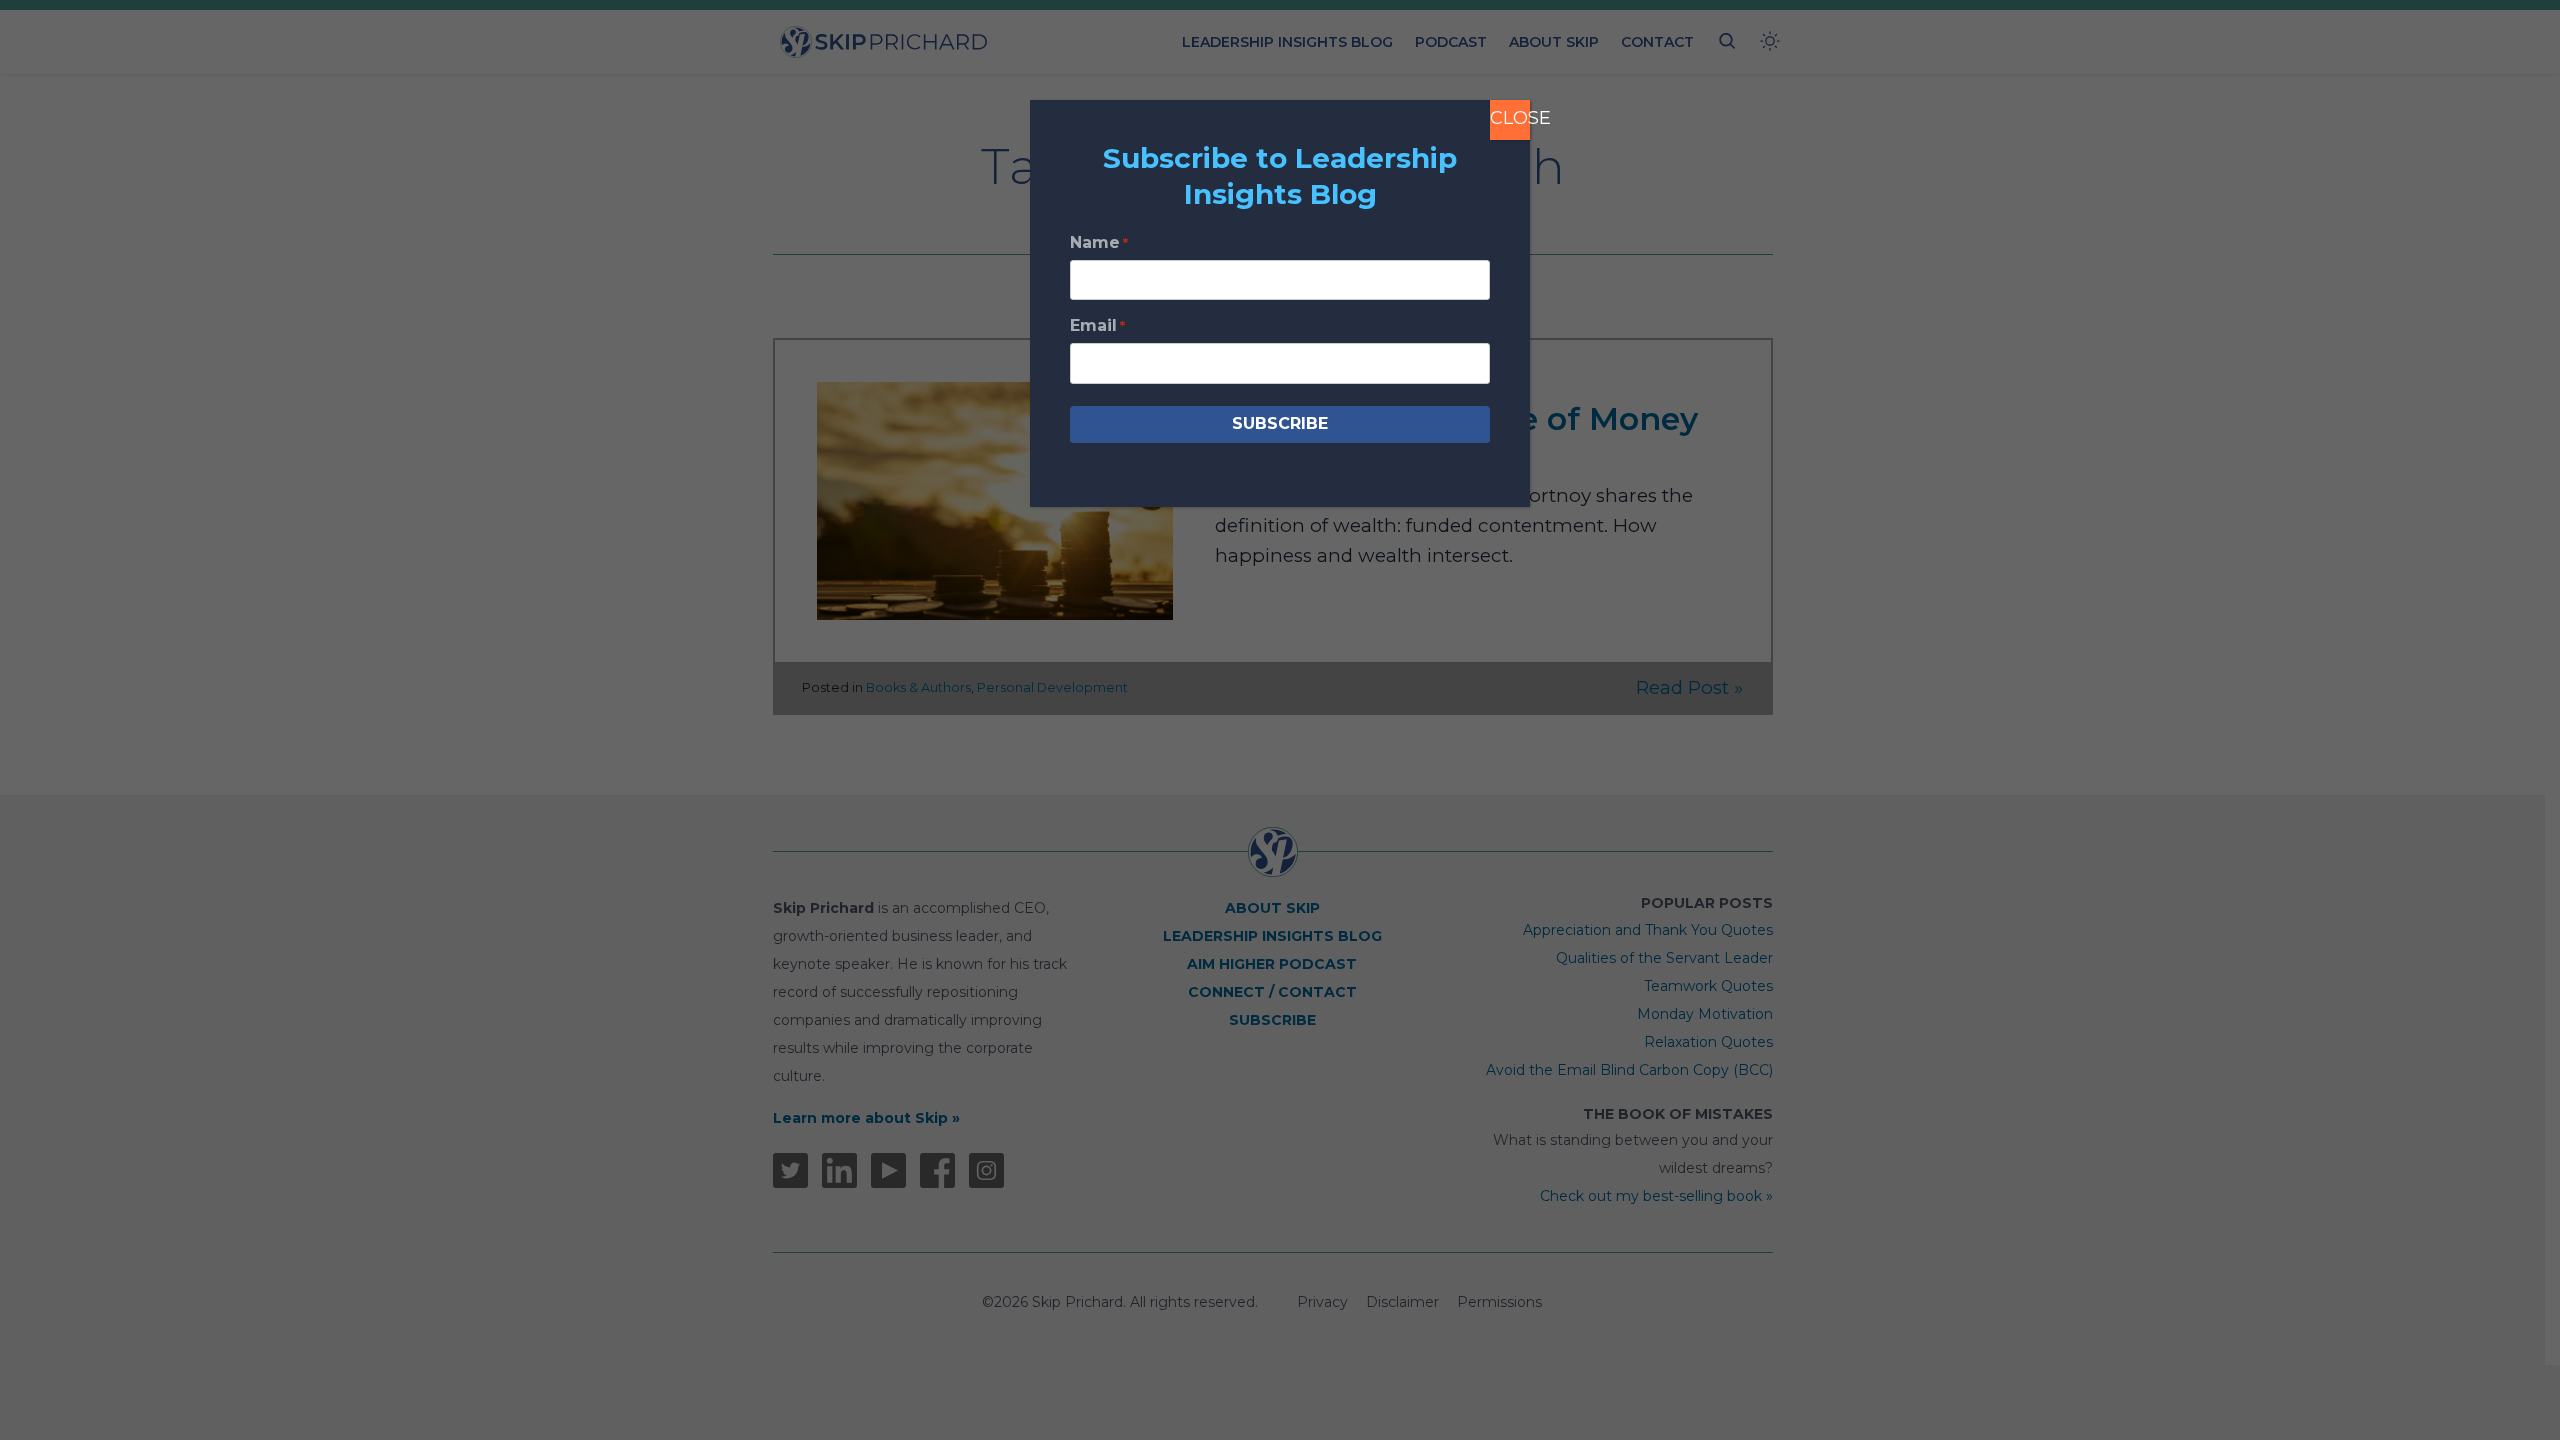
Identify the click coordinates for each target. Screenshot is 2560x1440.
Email (1097, 325)
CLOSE (1510, 118)
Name (1099, 242)
